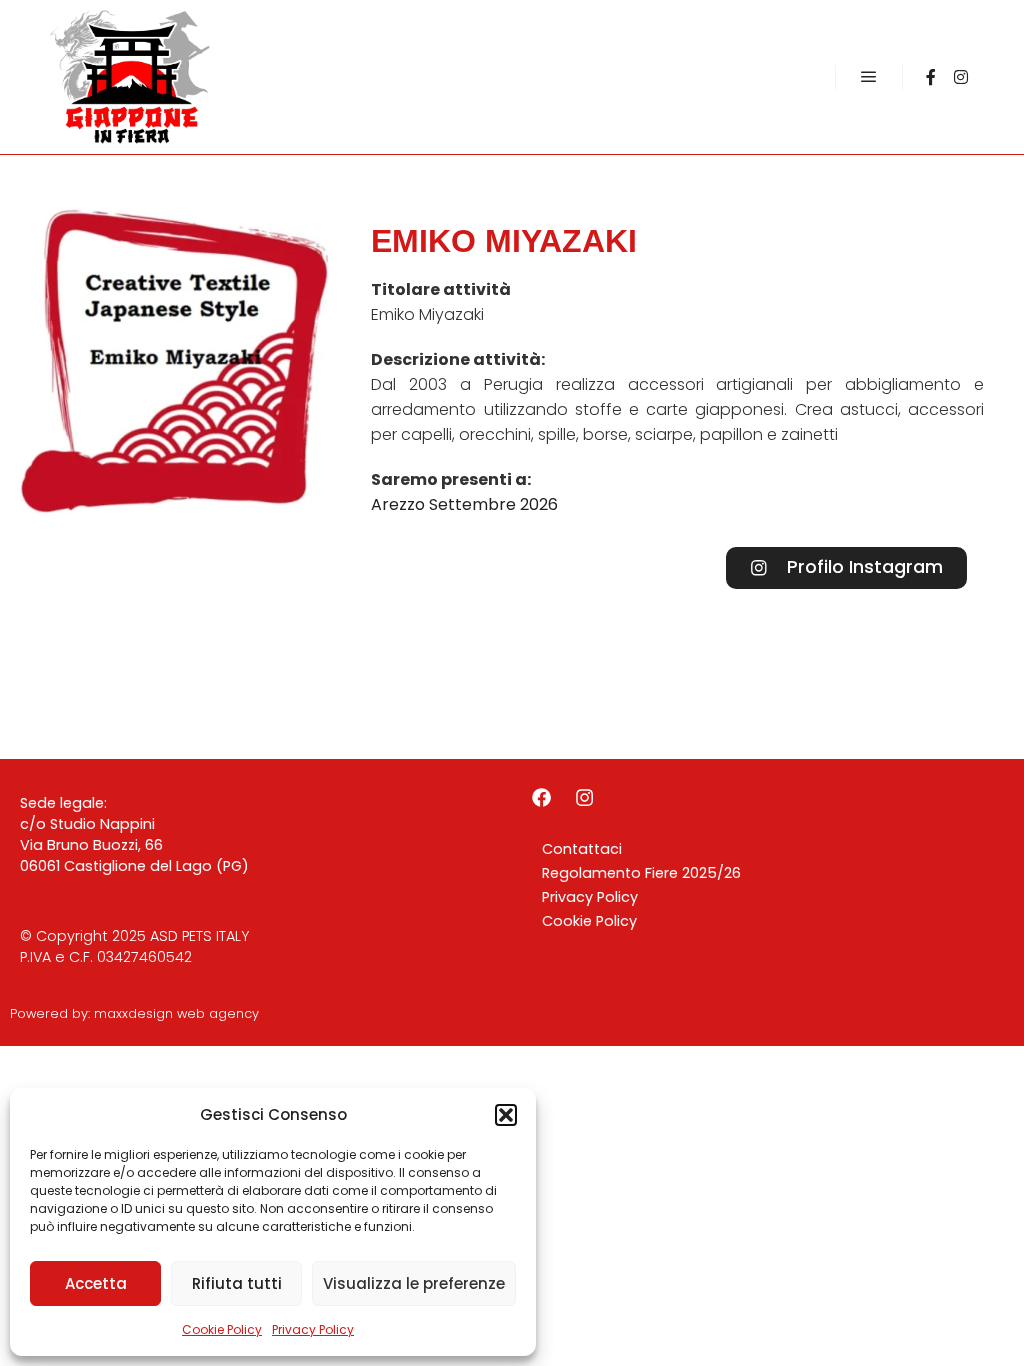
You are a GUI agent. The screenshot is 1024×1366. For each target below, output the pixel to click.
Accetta (96, 1283)
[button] (506, 1115)
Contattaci (582, 849)
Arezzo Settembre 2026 (464, 504)
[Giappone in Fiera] (130, 77)
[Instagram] (961, 77)
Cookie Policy (222, 1329)
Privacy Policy (313, 1329)
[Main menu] (869, 77)
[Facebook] (931, 77)
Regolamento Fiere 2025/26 (641, 873)
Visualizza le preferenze (414, 1283)
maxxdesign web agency (176, 1013)
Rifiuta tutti (237, 1283)
